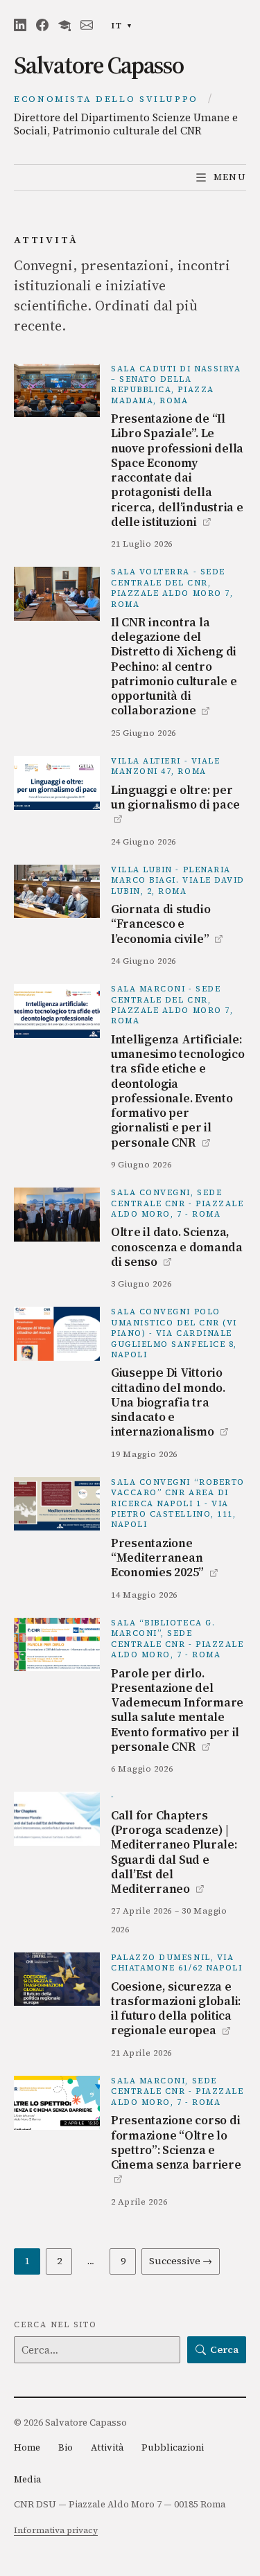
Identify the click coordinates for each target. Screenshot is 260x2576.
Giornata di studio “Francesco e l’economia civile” (167, 924)
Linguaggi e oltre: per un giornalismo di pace (175, 804)
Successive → (181, 2261)
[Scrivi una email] (87, 25)
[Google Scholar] (64, 25)
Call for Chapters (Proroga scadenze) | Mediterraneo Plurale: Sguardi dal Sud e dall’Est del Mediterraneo (174, 1852)
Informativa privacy (56, 2530)
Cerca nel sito (55, 2325)
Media (27, 2479)
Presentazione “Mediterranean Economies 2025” (164, 1558)
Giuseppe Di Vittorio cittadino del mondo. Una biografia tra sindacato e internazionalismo (169, 1402)
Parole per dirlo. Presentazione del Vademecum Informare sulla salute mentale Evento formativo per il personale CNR (177, 1710)
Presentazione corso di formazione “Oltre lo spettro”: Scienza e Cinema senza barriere (176, 2149)
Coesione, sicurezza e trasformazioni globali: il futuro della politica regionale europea (176, 2009)
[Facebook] (42, 25)
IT (125, 27)
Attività (107, 2447)
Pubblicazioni (173, 2447)
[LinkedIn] (20, 25)
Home (27, 2447)
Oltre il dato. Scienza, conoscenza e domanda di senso (177, 1247)
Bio (66, 2447)
